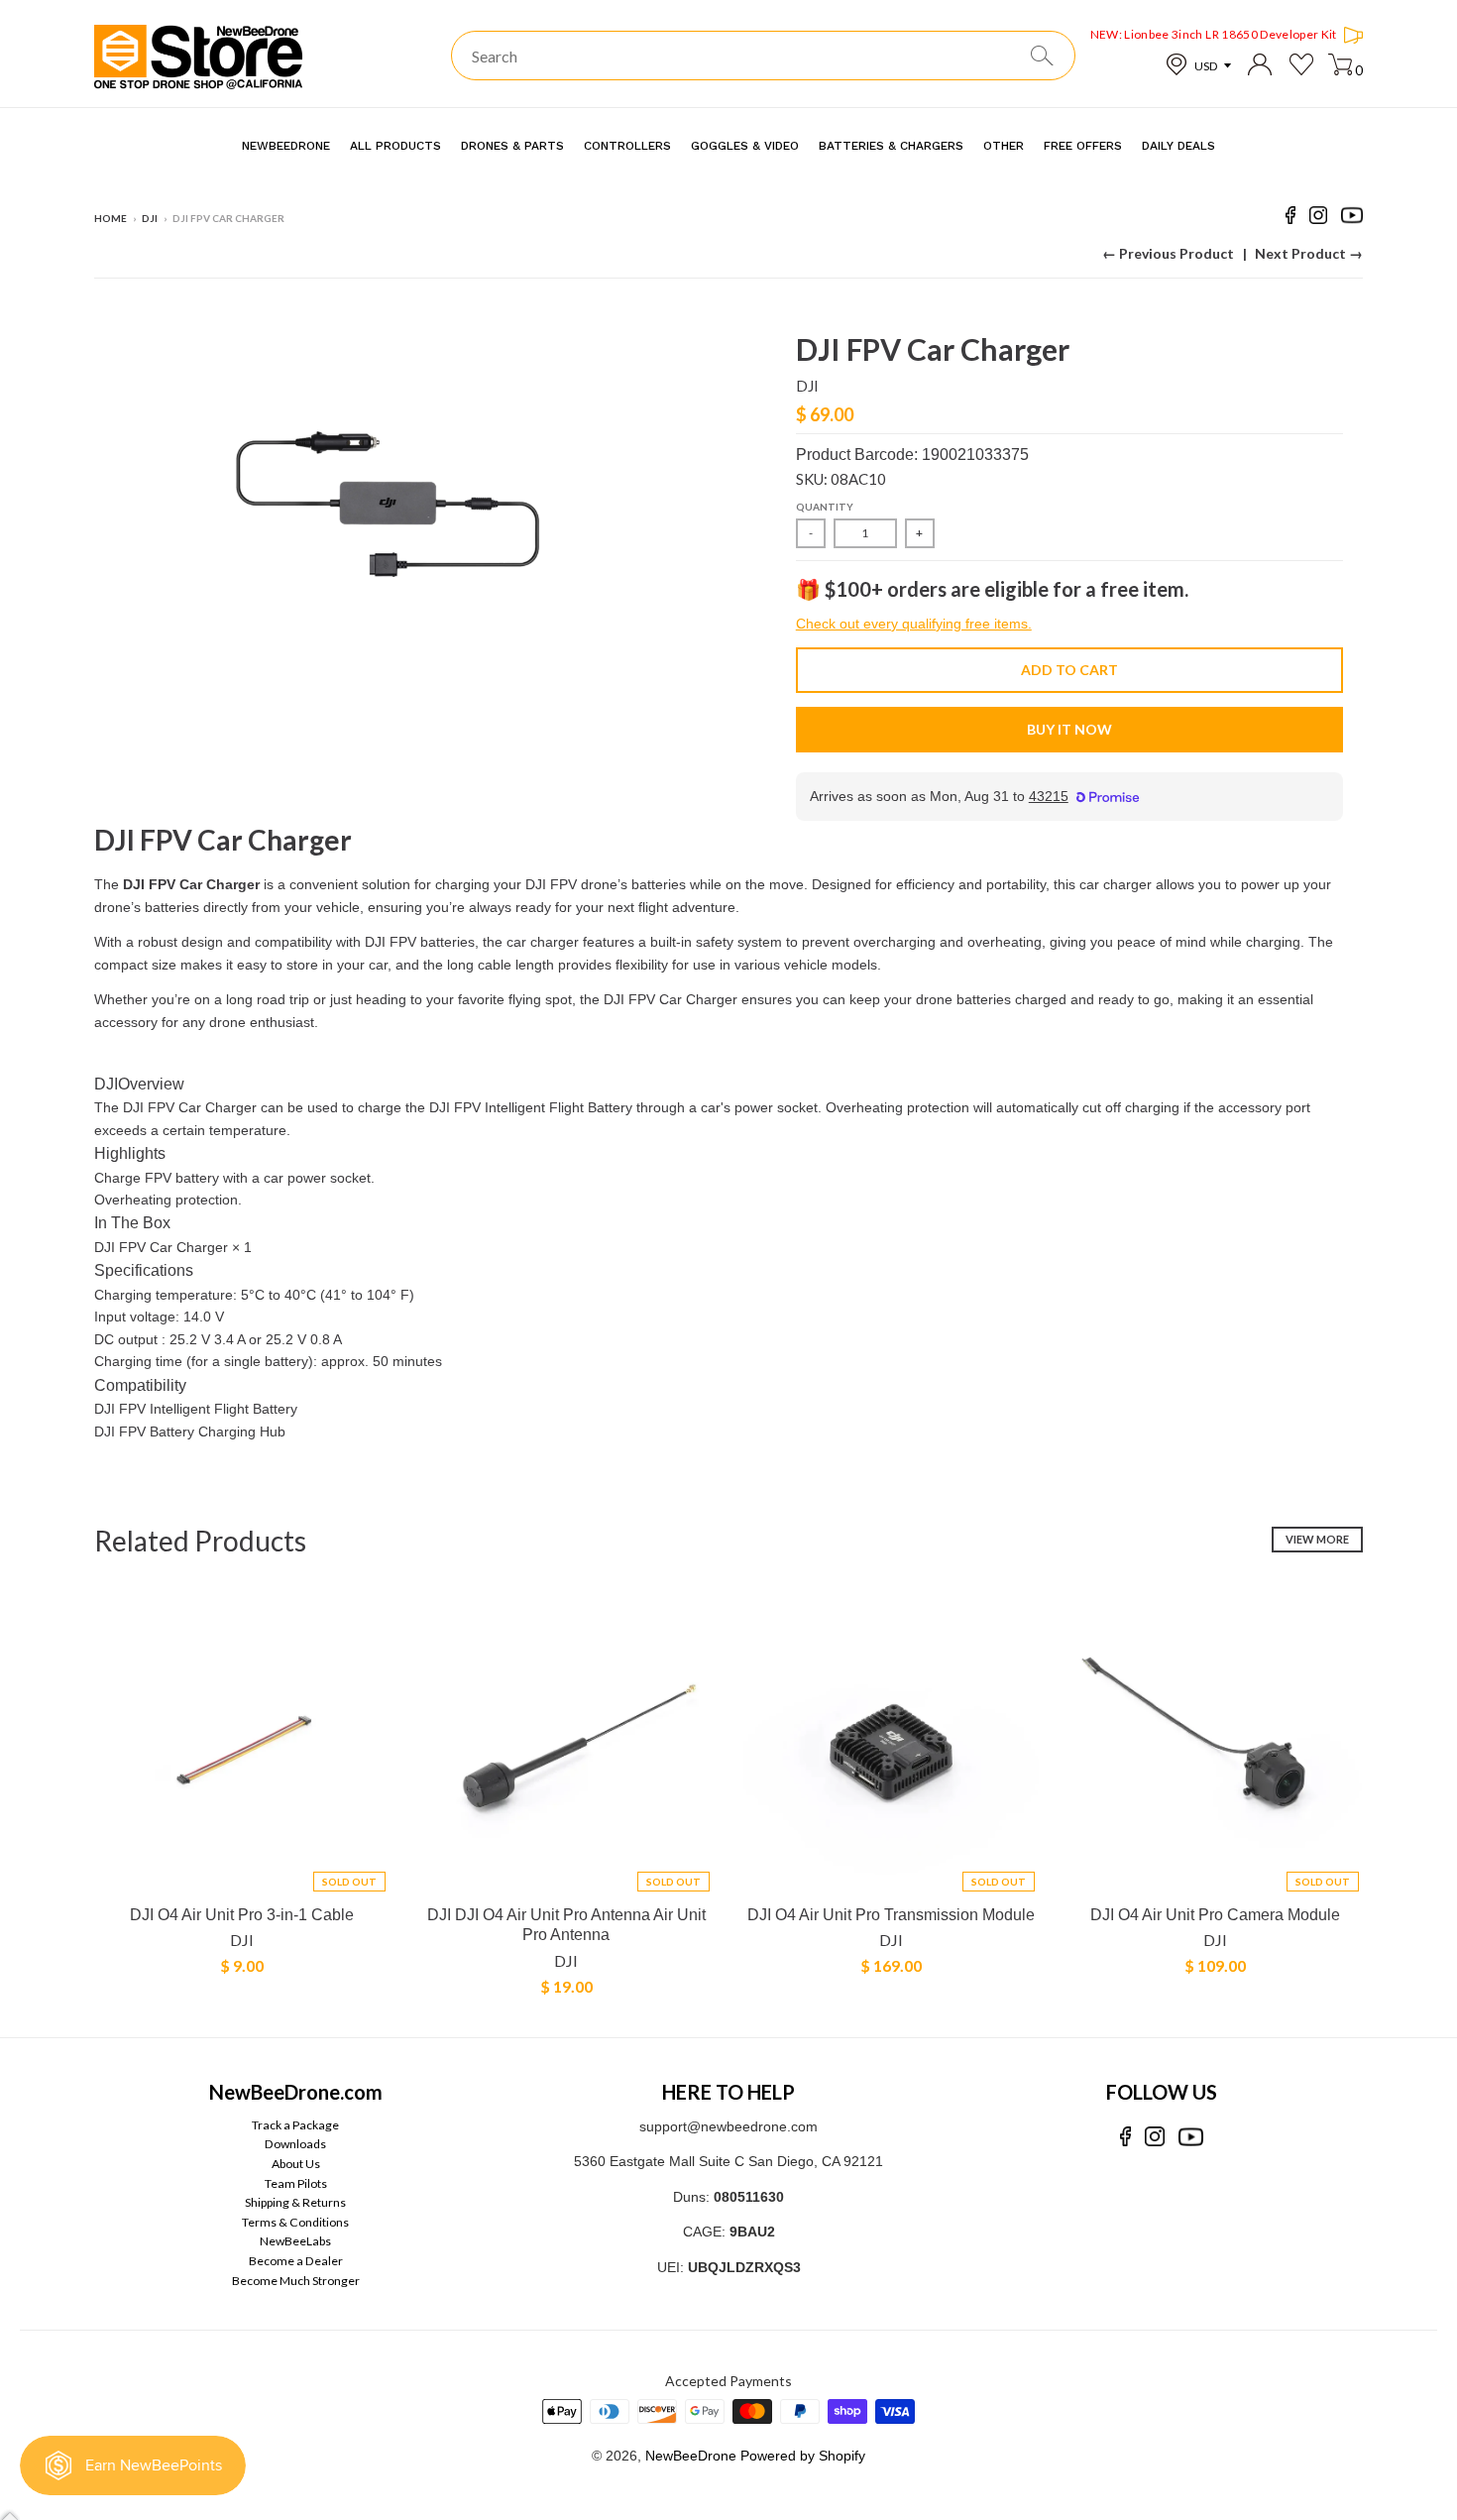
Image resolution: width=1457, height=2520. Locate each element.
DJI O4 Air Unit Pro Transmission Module (891, 1915)
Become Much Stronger (296, 2281)
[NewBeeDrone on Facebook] (1290, 219)
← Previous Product (1168, 253)
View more (1317, 1539)
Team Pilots (296, 2183)
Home (111, 218)
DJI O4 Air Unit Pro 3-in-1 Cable (242, 1915)
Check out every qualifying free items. (914, 624)
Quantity (825, 507)
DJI (150, 218)
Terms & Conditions (295, 2222)
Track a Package (295, 2125)
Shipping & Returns (295, 2202)
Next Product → (1309, 253)
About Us (296, 2164)
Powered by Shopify (803, 2456)
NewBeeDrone (691, 2456)
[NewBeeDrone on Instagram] (1318, 219)
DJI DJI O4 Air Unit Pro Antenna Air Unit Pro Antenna (566, 1925)
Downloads (295, 2144)
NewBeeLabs (295, 2241)
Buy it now (1069, 729)
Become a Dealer (296, 2261)
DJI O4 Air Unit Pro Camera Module (1215, 1915)
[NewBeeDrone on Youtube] (1352, 219)
